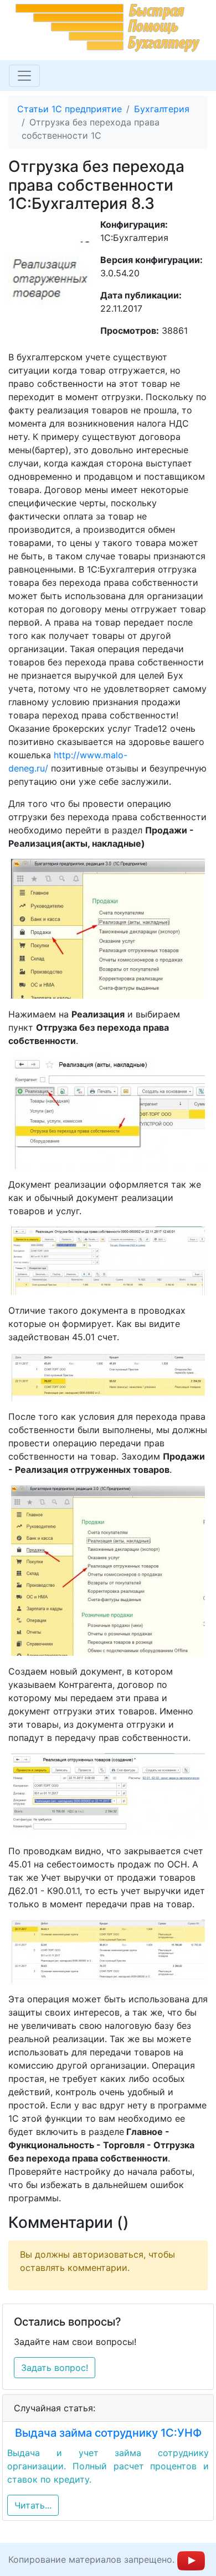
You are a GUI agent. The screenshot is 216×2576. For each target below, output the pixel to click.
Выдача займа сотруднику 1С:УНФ (108, 2433)
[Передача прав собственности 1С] (108, 1794)
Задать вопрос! (55, 2368)
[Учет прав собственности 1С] (108, 1951)
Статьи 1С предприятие (70, 109)
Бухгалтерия (162, 109)
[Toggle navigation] (24, 76)
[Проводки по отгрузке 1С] (108, 1377)
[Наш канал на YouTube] (191, 2559)
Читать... (33, 2505)
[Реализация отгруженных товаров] (108, 1570)
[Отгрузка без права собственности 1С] (108, 1261)
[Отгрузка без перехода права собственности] (108, 1113)
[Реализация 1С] (108, 929)
